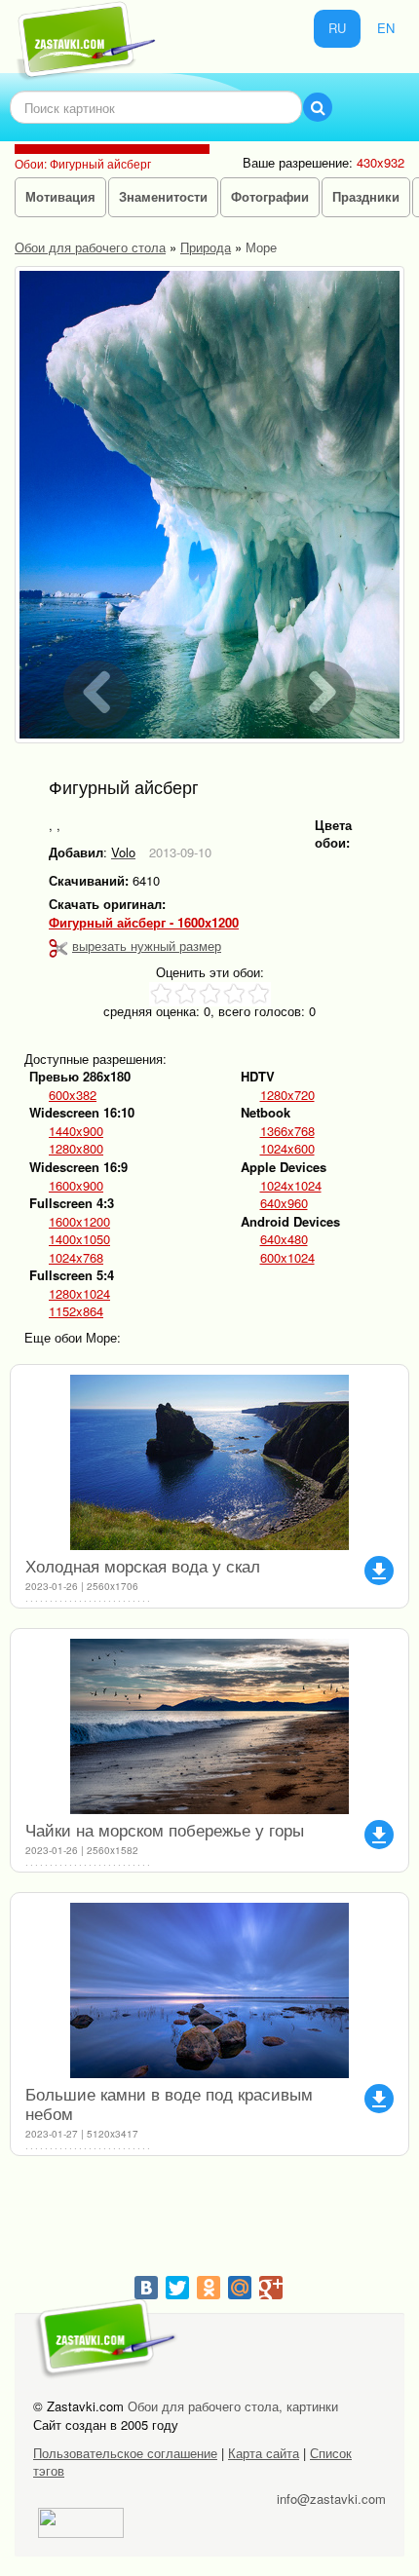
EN (386, 28)
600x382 (73, 1095)
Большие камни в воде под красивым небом (169, 2103)
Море (261, 247)
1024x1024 (291, 1186)
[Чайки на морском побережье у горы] (209, 1726)
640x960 (284, 1203)
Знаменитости (163, 196)
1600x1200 (79, 1222)
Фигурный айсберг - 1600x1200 (144, 923)
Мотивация (60, 196)
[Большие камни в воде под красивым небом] (209, 1990)
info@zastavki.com (331, 2499)
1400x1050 (79, 1239)
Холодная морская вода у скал (143, 1565)
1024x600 (287, 1149)
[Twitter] (177, 2288)
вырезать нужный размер (147, 946)
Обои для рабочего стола (90, 247)
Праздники (366, 196)
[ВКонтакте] (146, 2288)
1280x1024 (79, 1294)
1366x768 (287, 1131)
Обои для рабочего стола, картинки (233, 2406)
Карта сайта (264, 2453)
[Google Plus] (271, 2288)
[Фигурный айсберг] (209, 505)
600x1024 (287, 1258)
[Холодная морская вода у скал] (209, 1462)
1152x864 (76, 1311)
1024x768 (76, 1258)
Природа (206, 247)
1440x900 (76, 1131)
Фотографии (270, 196)
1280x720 (287, 1095)
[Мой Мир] (240, 2288)
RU (337, 28)
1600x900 (76, 1186)
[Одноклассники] (209, 2288)
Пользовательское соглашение (125, 2453)
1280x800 (76, 1149)
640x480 (284, 1239)
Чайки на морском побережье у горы (165, 1829)
